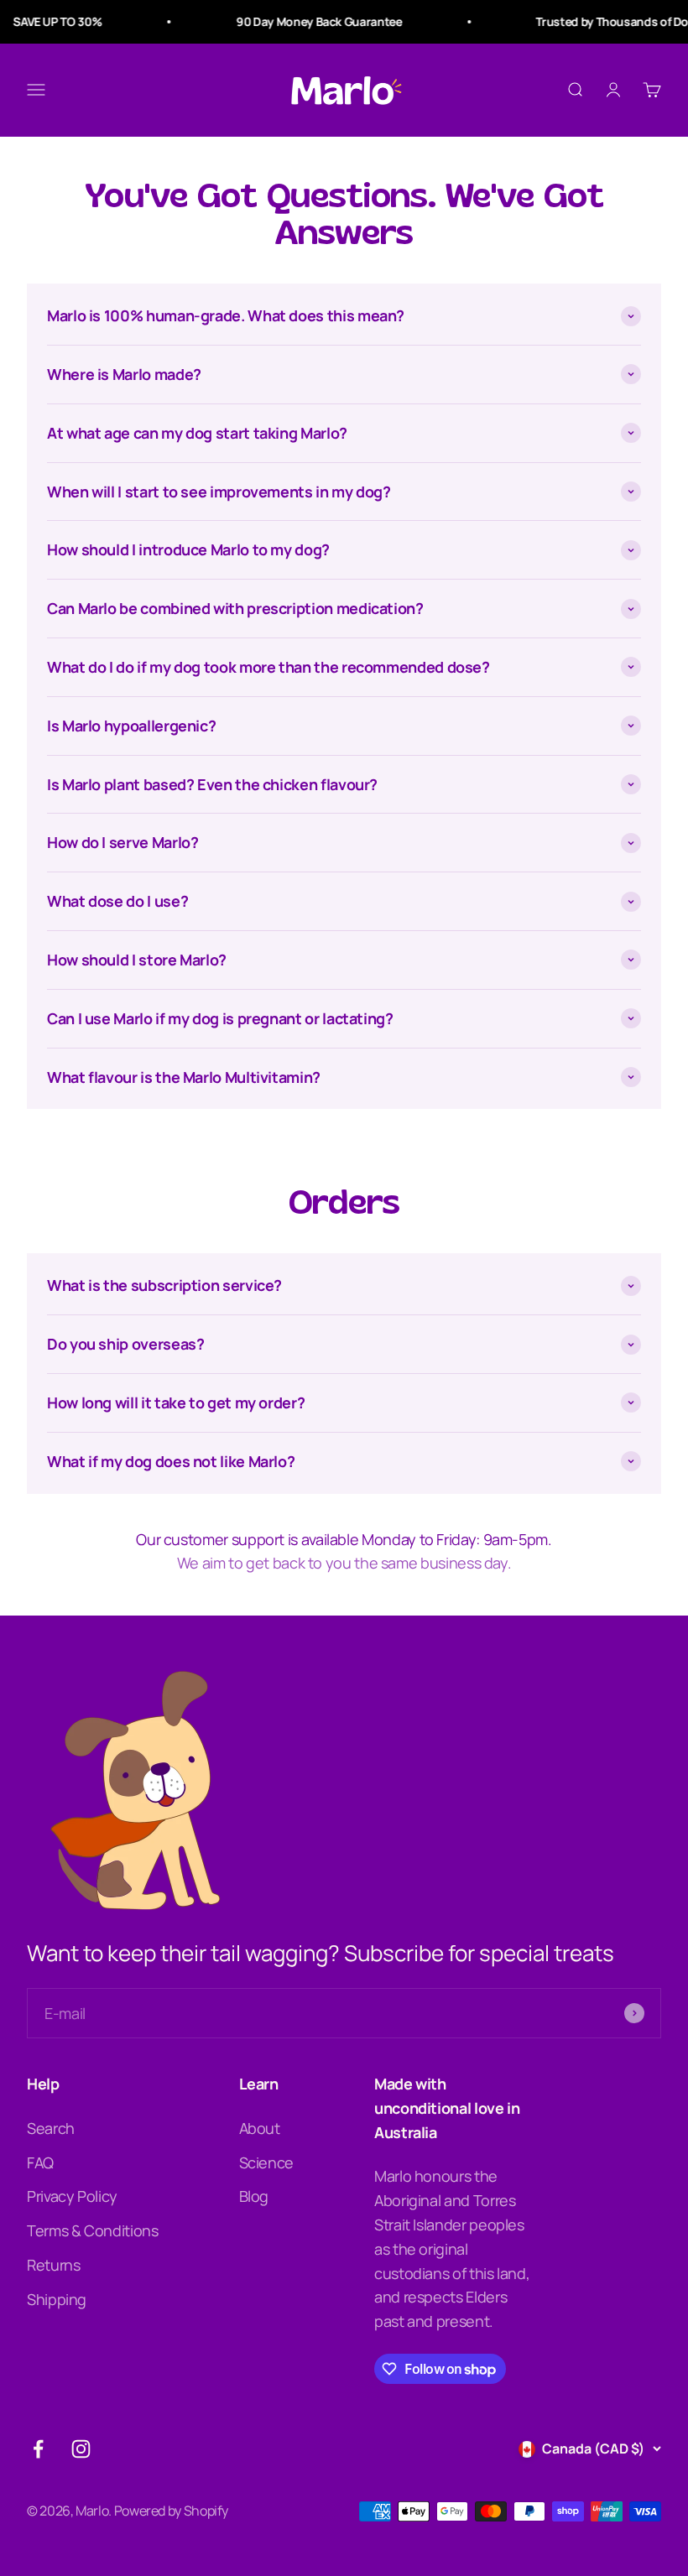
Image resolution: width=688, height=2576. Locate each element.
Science (266, 2162)
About (260, 2128)
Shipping (57, 2299)
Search (51, 2128)
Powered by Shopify (172, 2511)
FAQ (40, 2162)
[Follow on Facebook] (38, 2449)
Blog (254, 2196)
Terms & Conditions (93, 2230)
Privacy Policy (72, 2196)
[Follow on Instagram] (81, 2449)
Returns (53, 2265)
